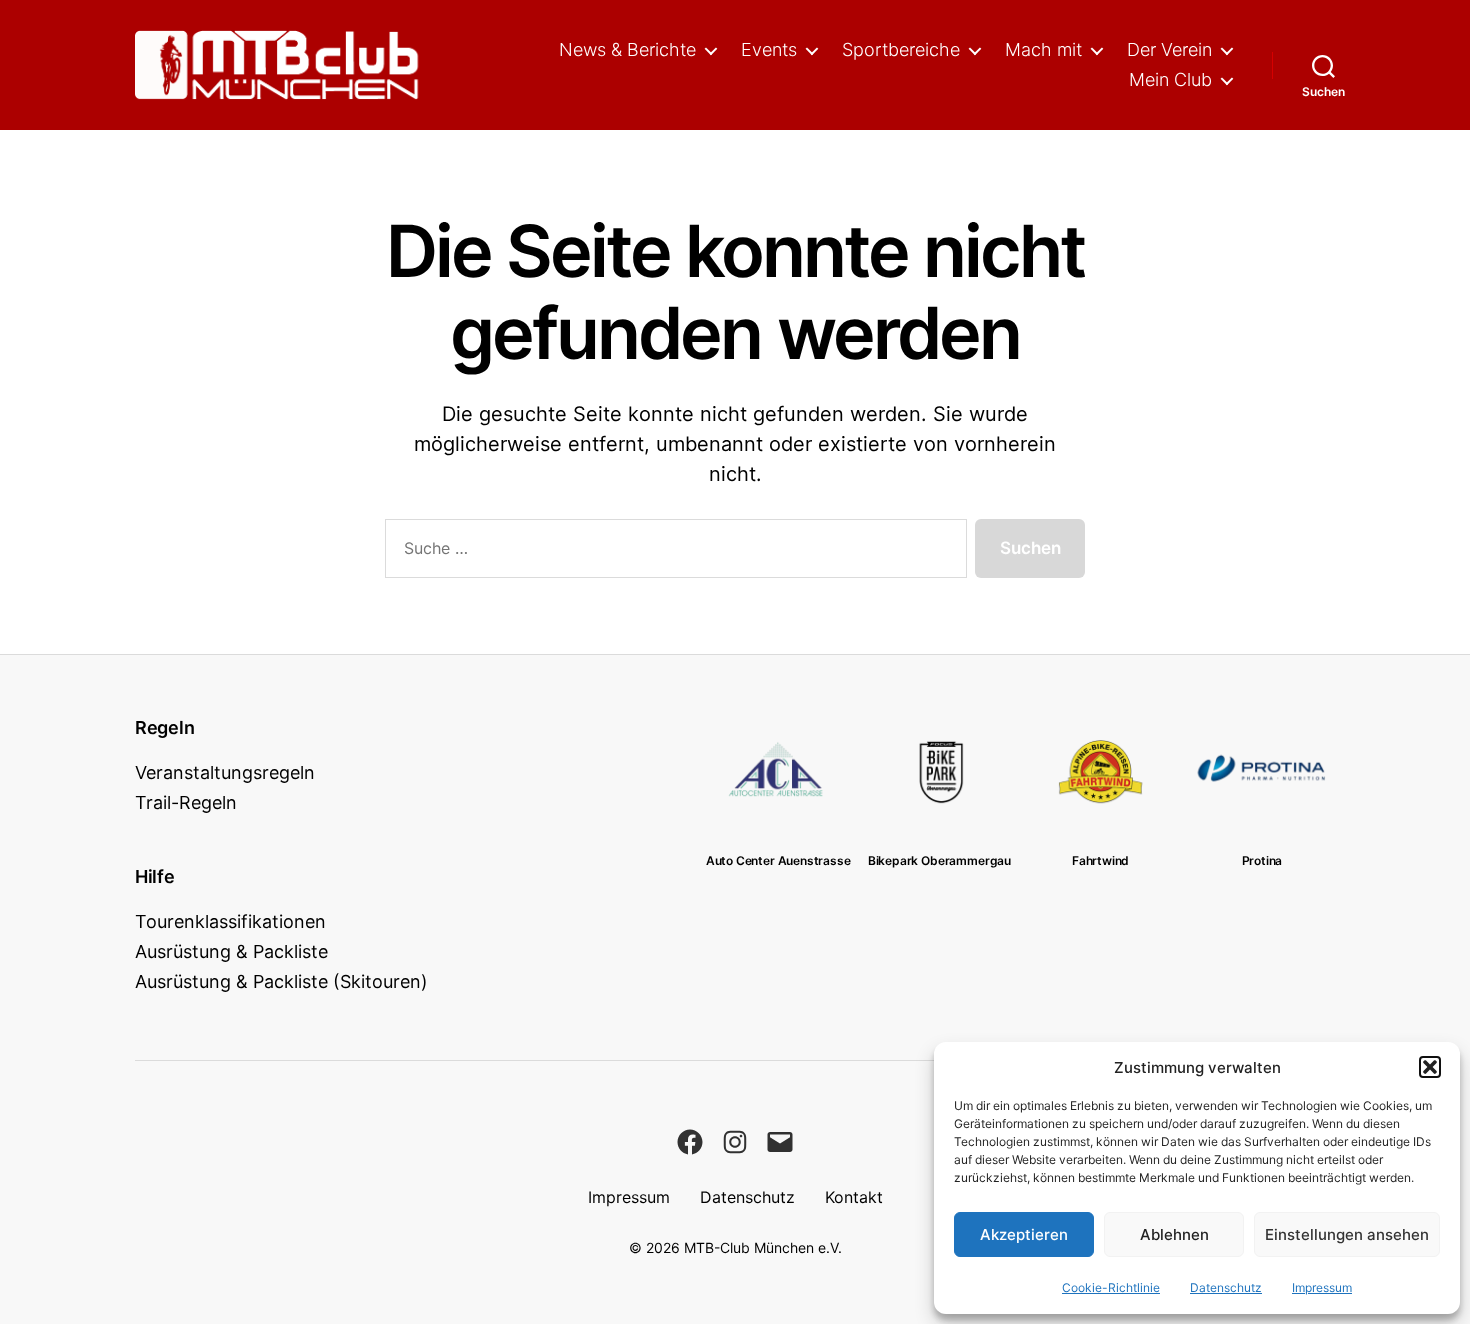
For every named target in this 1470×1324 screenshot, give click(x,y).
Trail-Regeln (186, 802)
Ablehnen (1174, 1234)
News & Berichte (627, 49)
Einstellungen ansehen (1347, 1234)
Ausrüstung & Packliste (231, 951)
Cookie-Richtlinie (1111, 1287)
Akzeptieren (1024, 1234)
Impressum (1322, 1287)
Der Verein (1169, 49)
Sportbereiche (901, 49)
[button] (1430, 1067)
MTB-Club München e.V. (763, 1247)
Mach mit (1043, 49)
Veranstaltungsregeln (225, 772)
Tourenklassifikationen (230, 921)
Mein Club (1170, 79)
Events (769, 49)
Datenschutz (1226, 1287)
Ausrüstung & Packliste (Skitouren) (281, 981)
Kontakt (854, 1197)
